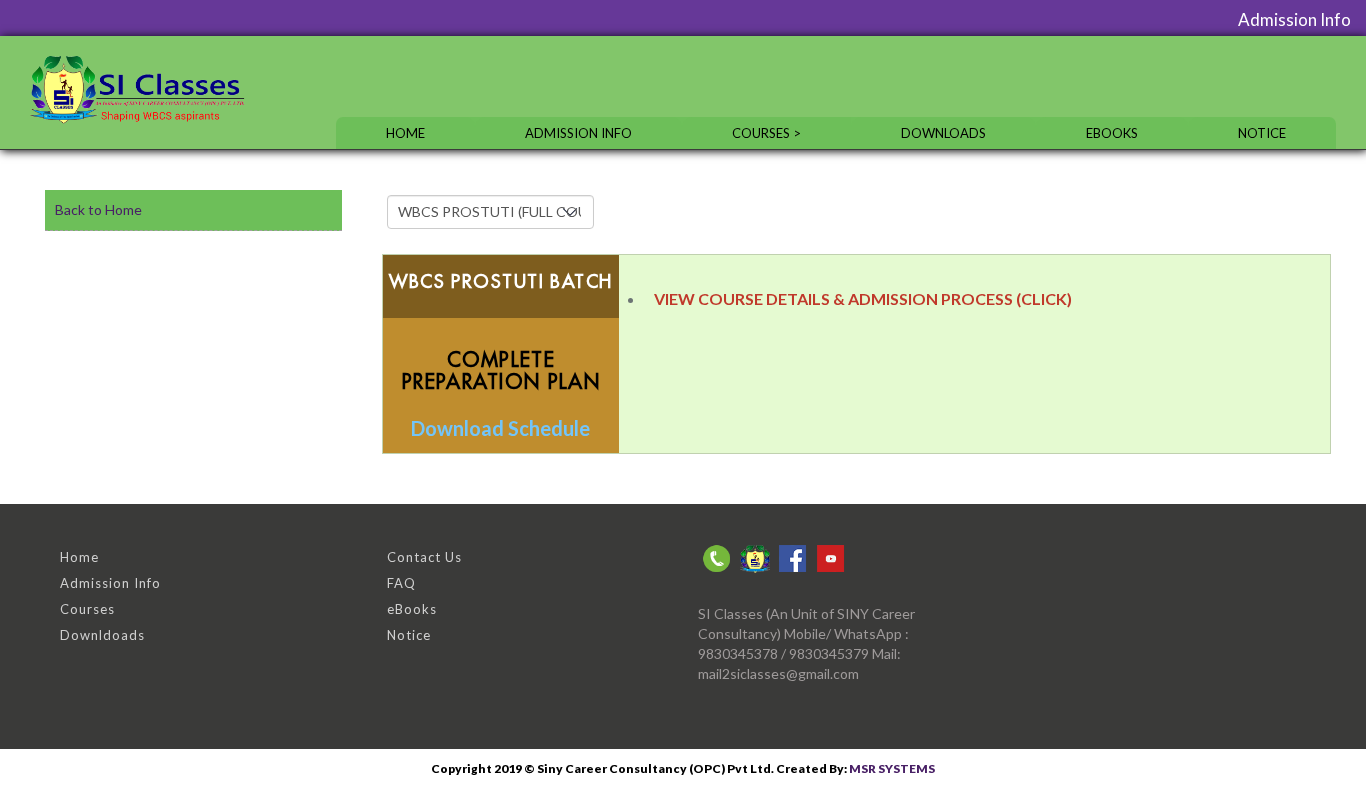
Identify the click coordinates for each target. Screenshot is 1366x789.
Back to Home (98, 209)
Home (79, 557)
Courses (87, 609)
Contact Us (424, 557)
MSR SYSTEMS (892, 768)
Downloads (943, 133)
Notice (1262, 133)
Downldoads (102, 635)
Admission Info (1294, 19)
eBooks (412, 609)
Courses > (766, 133)
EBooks (1112, 133)
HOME (405, 133)
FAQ (401, 583)
